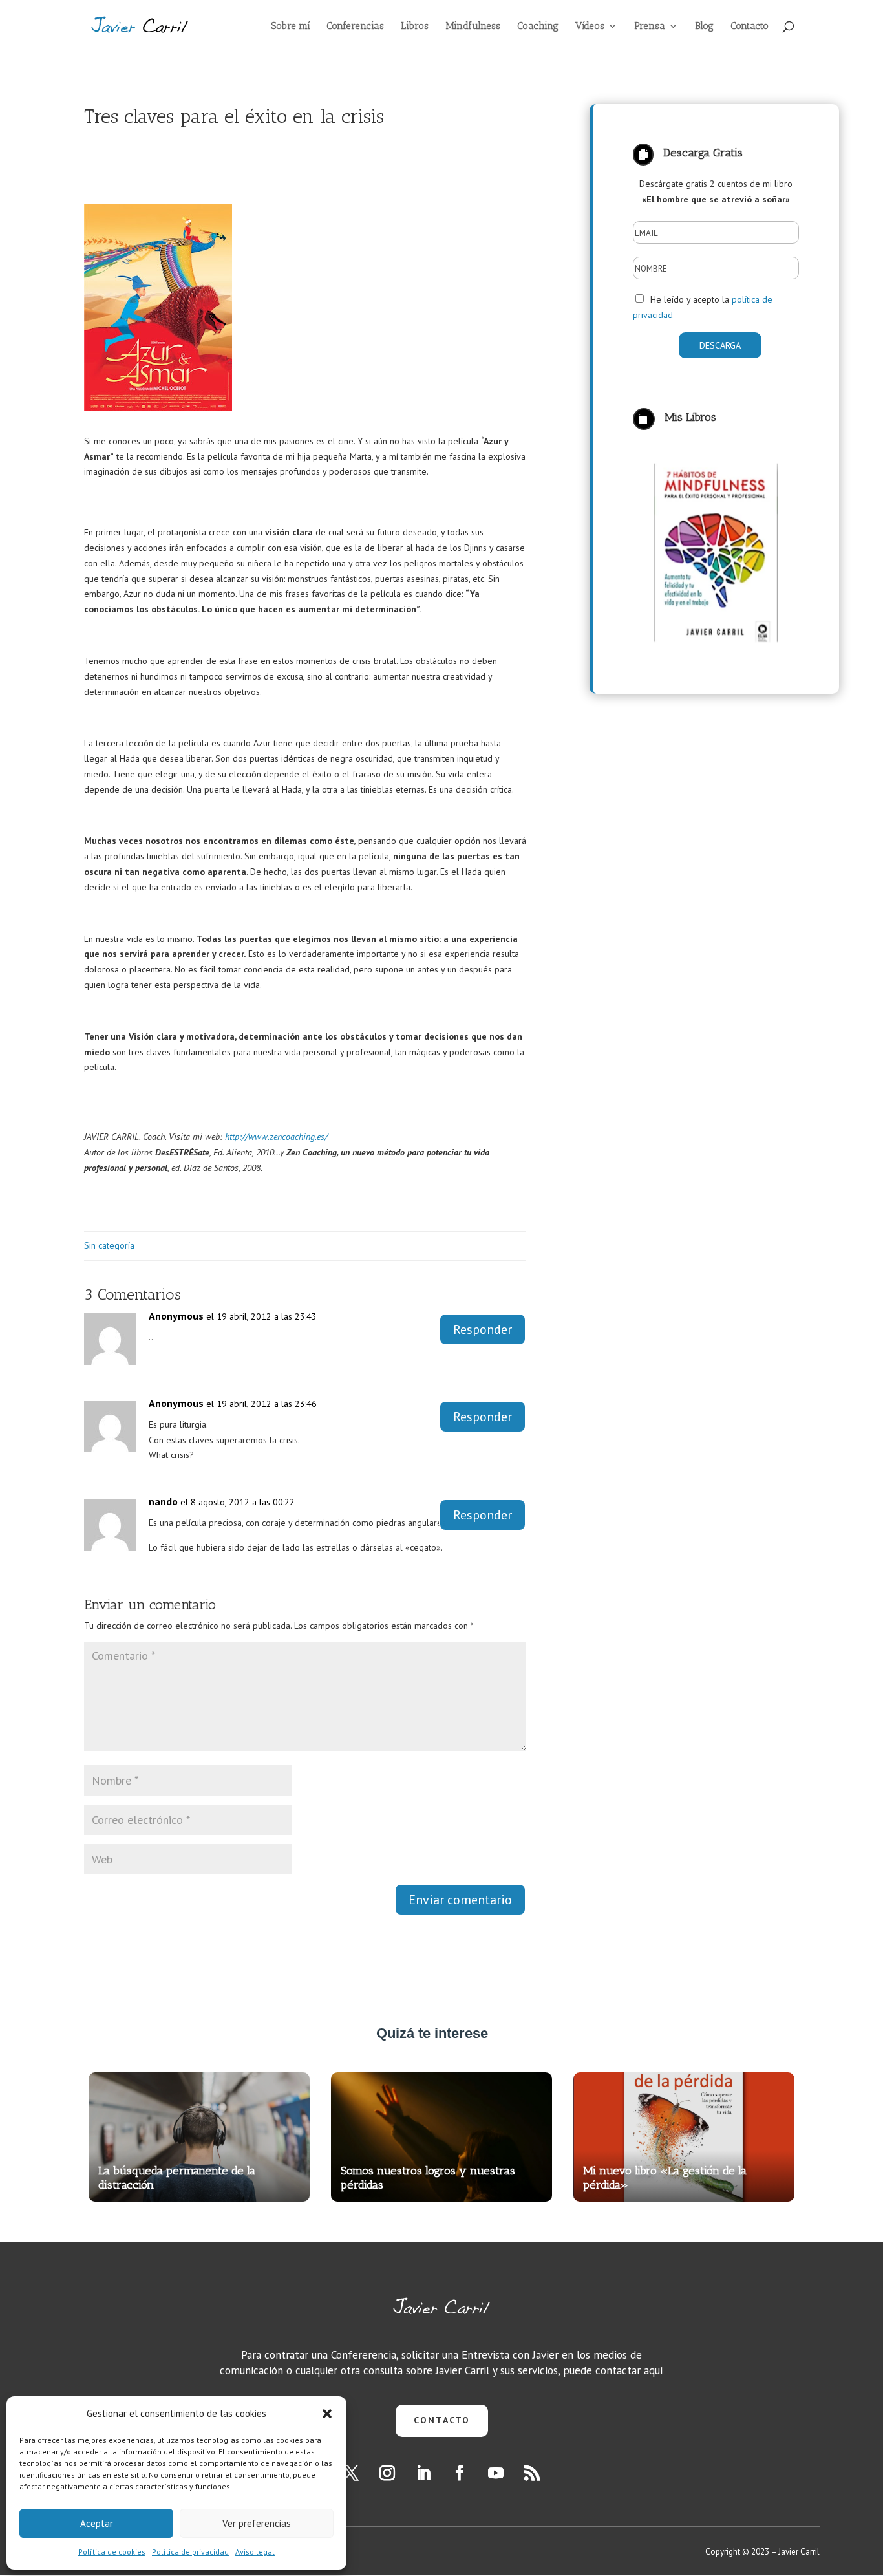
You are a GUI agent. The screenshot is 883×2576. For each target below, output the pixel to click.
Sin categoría (109, 1245)
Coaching (538, 27)
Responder (483, 1329)
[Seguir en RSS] (532, 2473)
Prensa (650, 27)
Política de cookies (112, 2552)
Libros (415, 27)
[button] (327, 2414)
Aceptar (97, 2523)
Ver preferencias (257, 2523)
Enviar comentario (460, 1900)
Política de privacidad (190, 2552)
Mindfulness (473, 27)
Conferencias (355, 27)
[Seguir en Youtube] (496, 2473)
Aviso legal (255, 2552)
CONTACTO (442, 2420)
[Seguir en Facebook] (460, 2473)
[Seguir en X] (351, 2473)
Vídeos (590, 27)
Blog (704, 27)
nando (163, 1501)
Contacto (750, 27)
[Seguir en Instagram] (387, 2473)
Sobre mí (291, 27)
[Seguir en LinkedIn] (423, 2473)
